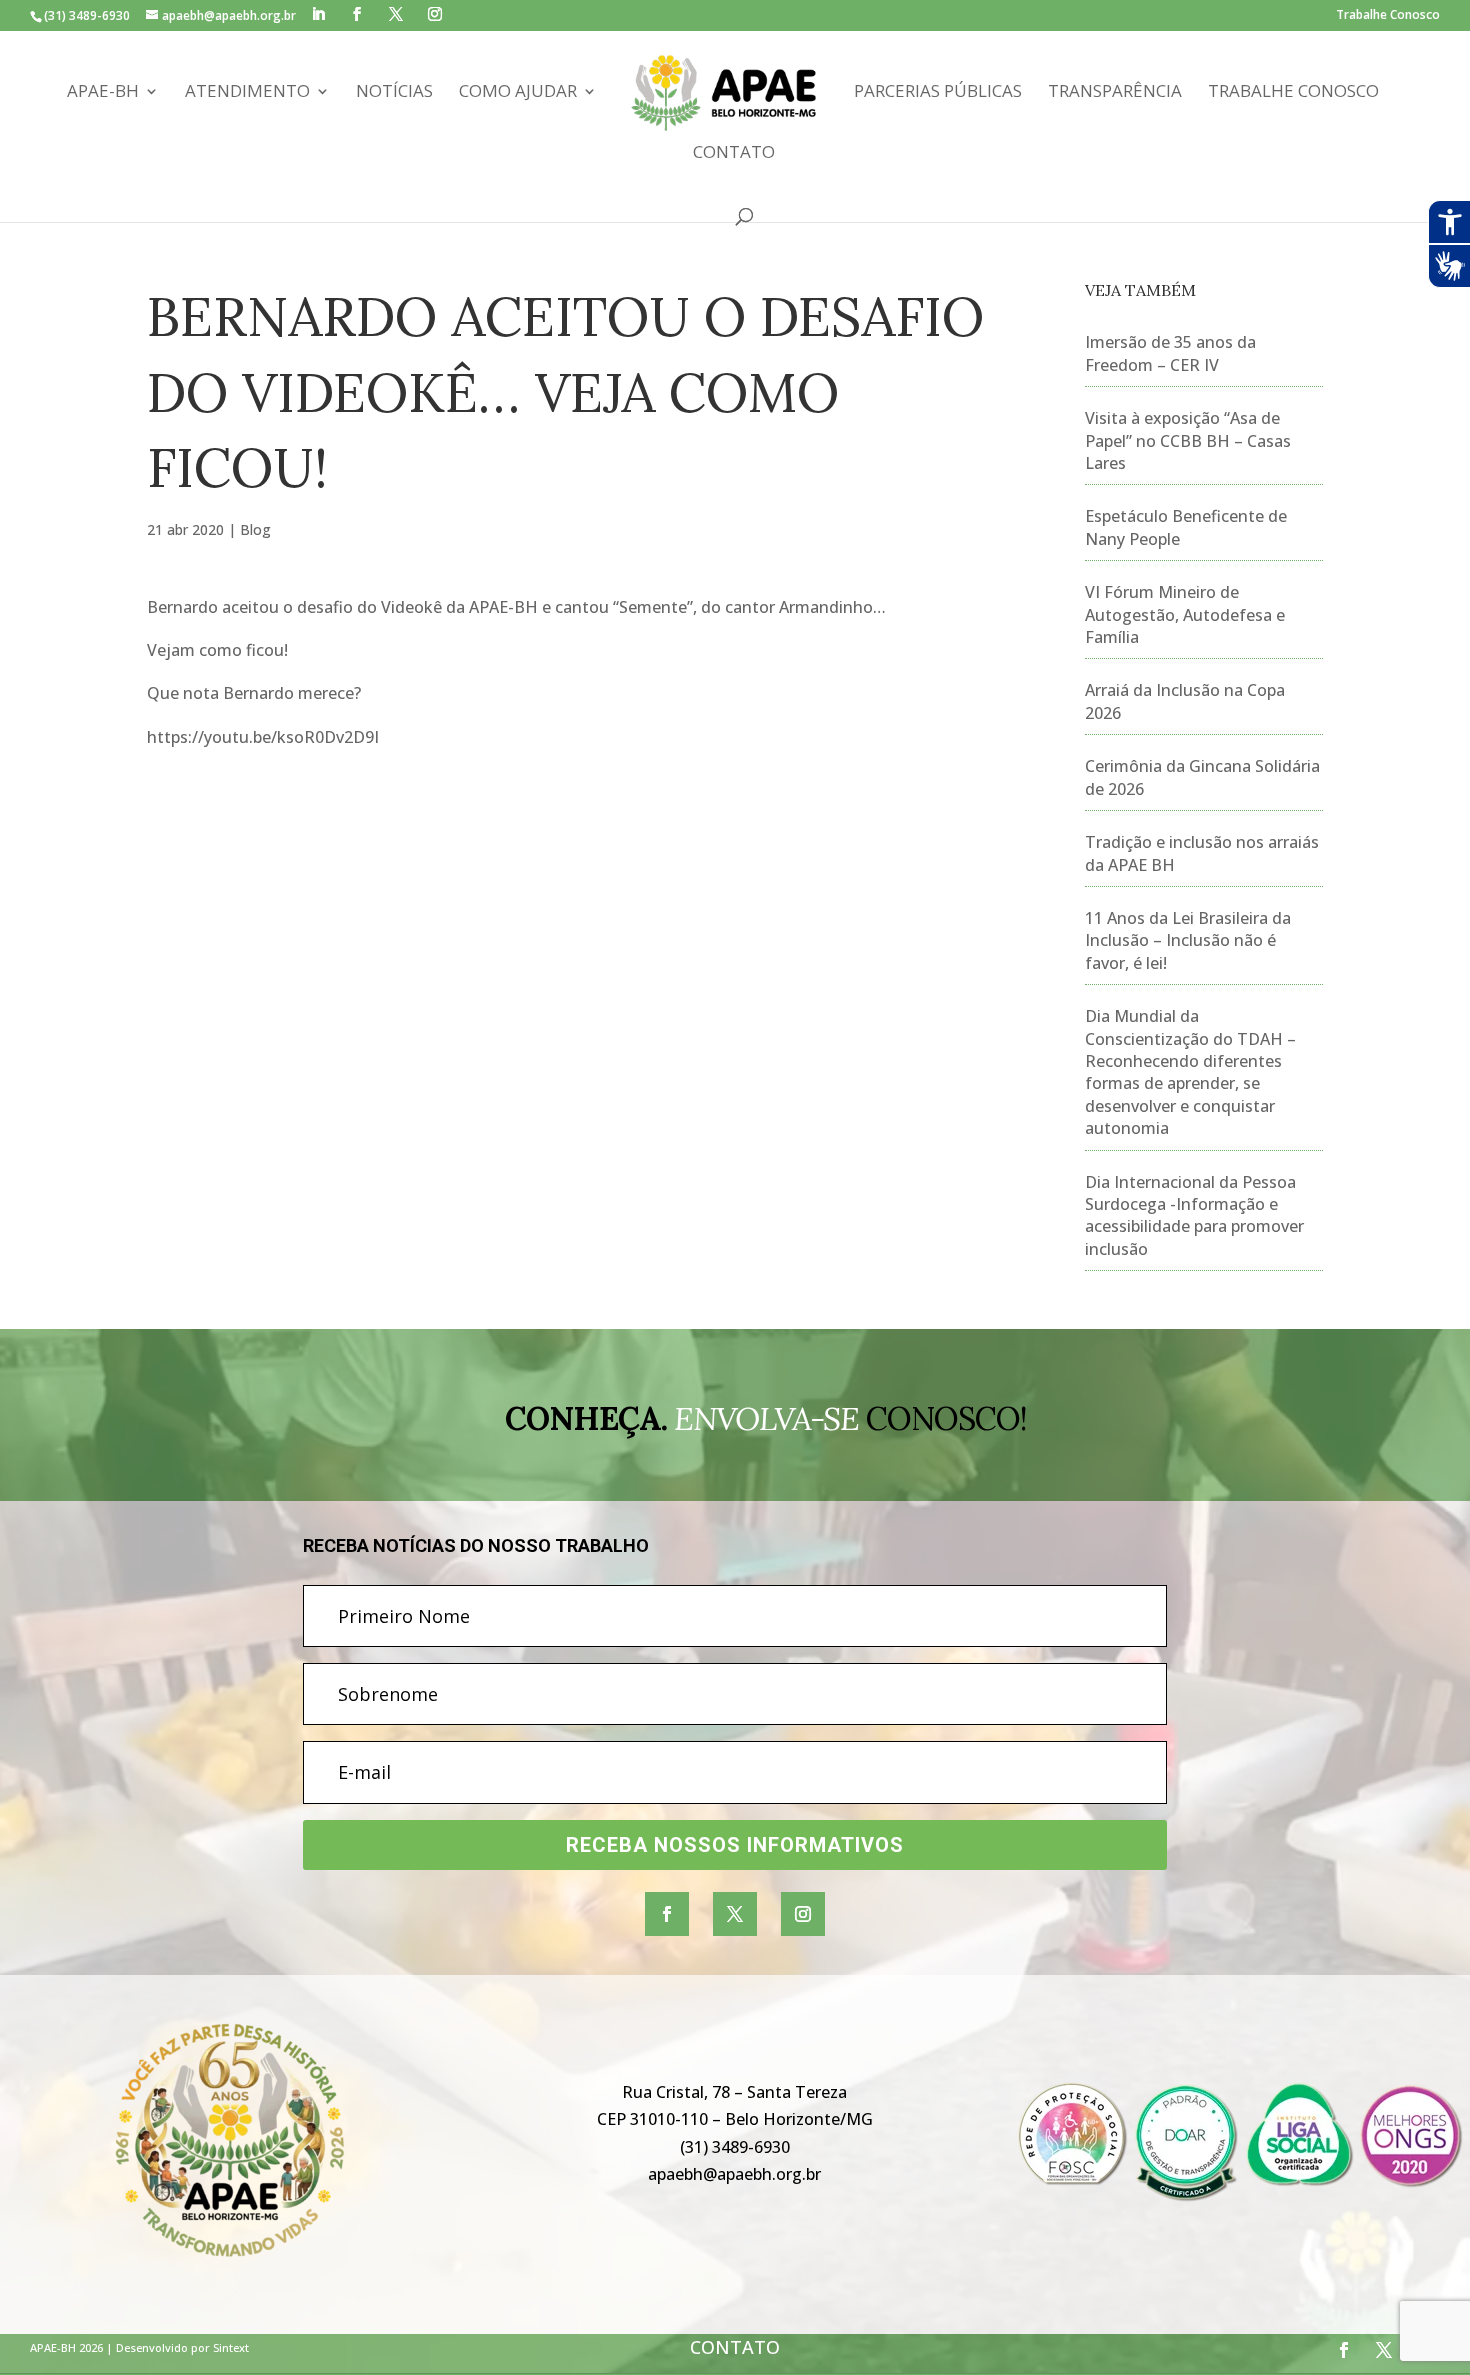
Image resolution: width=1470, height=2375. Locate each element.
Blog (255, 529)
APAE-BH (103, 93)
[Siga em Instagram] (803, 1914)
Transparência (1115, 93)
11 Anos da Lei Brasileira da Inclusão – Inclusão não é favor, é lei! (1188, 940)
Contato (734, 154)
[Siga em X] (735, 1914)
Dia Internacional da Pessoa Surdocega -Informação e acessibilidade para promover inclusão (1194, 1215)
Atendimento (247, 93)
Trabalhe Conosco (1388, 16)
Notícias (394, 93)
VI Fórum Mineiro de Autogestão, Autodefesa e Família (1185, 614)
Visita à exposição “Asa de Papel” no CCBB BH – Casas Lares (1188, 440)
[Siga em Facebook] (667, 1914)
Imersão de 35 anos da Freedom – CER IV (1170, 353)
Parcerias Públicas (938, 93)
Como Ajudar (518, 93)
